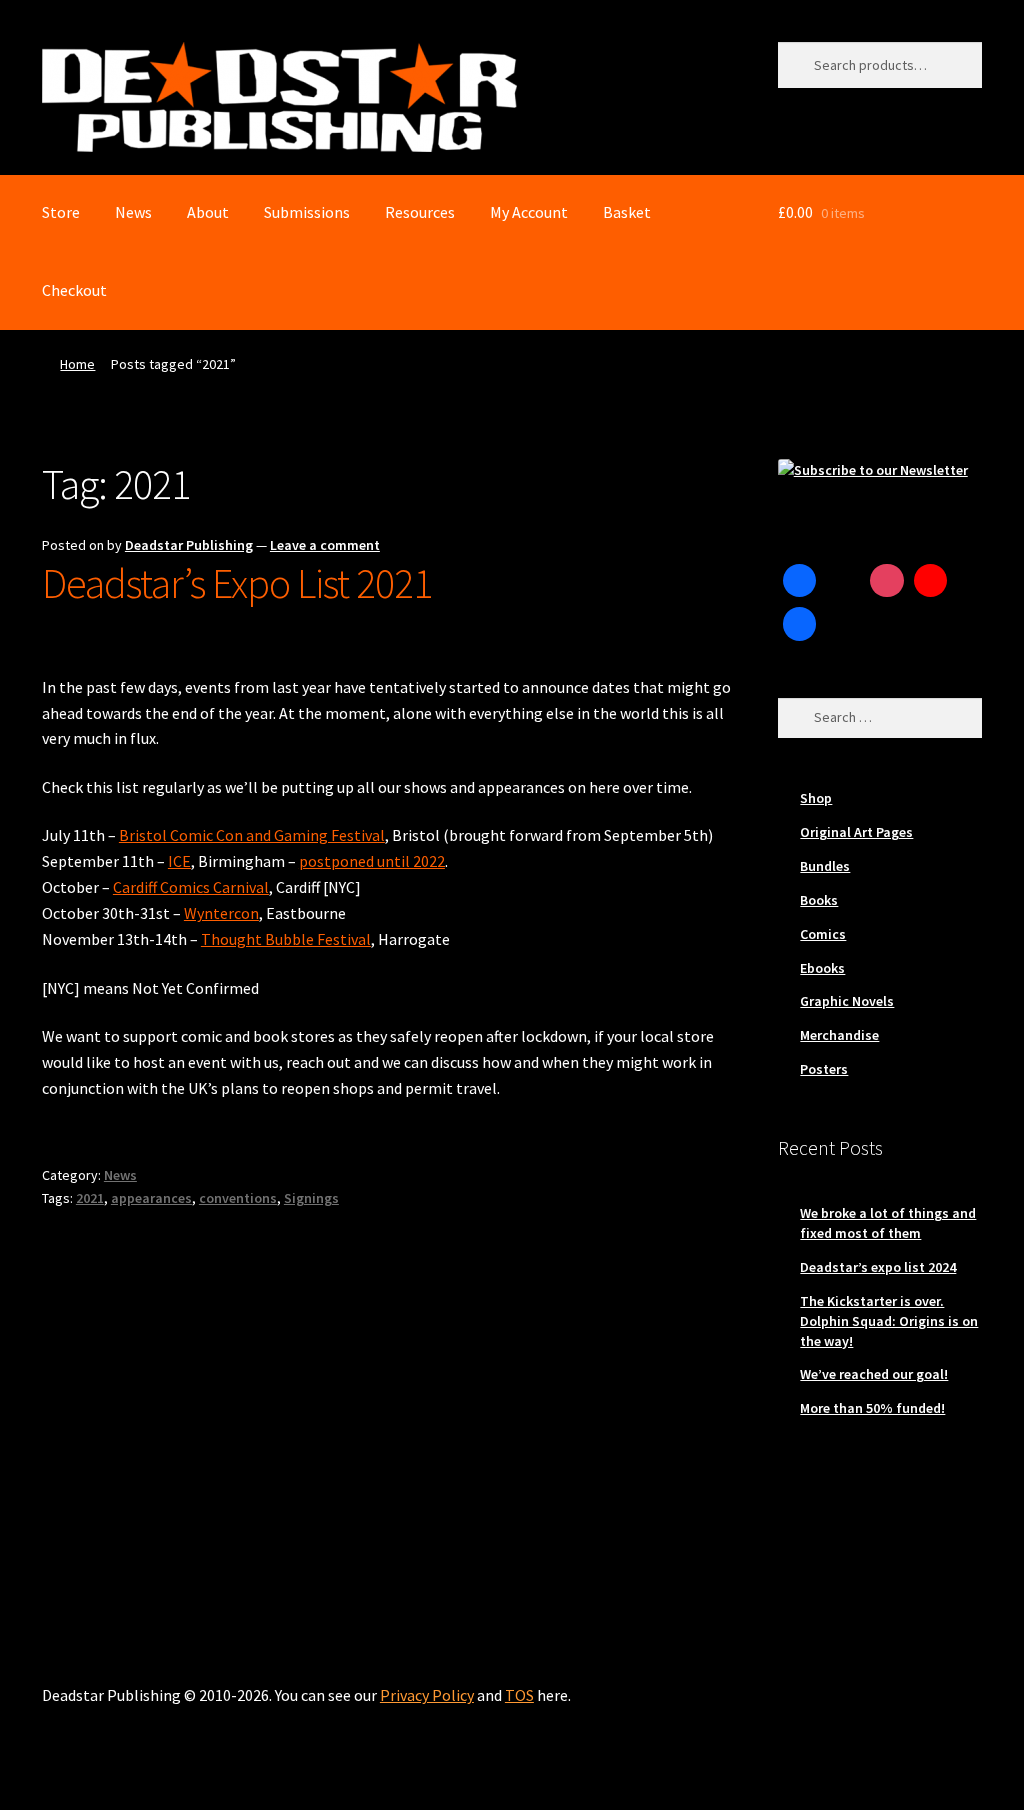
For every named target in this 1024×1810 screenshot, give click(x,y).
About (208, 212)
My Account (529, 212)
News (133, 212)
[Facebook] (800, 581)
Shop (816, 798)
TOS (519, 1695)
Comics (823, 934)
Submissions (307, 212)
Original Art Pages (856, 832)
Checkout (74, 290)
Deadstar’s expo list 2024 (878, 1267)
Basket (627, 212)
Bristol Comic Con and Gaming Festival (252, 835)
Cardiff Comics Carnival (191, 887)
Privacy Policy (427, 1695)
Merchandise (839, 1035)
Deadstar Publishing (189, 545)
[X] (843, 581)
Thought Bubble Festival (286, 939)
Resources (420, 212)
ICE (179, 861)
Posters (824, 1069)
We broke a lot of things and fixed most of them (888, 1223)
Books (819, 900)
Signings (311, 1198)
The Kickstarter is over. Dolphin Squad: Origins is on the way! (889, 1321)
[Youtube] (931, 581)
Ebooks (822, 968)
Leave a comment (325, 545)
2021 (90, 1198)
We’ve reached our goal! (874, 1374)
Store (61, 212)
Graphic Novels (847, 1001)
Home (77, 364)
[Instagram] (887, 581)
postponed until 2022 (372, 861)
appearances (151, 1198)
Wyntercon (221, 913)
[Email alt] (843, 624)
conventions (238, 1198)
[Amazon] (800, 624)
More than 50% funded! (872, 1408)
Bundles (825, 866)
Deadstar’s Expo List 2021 (237, 583)
